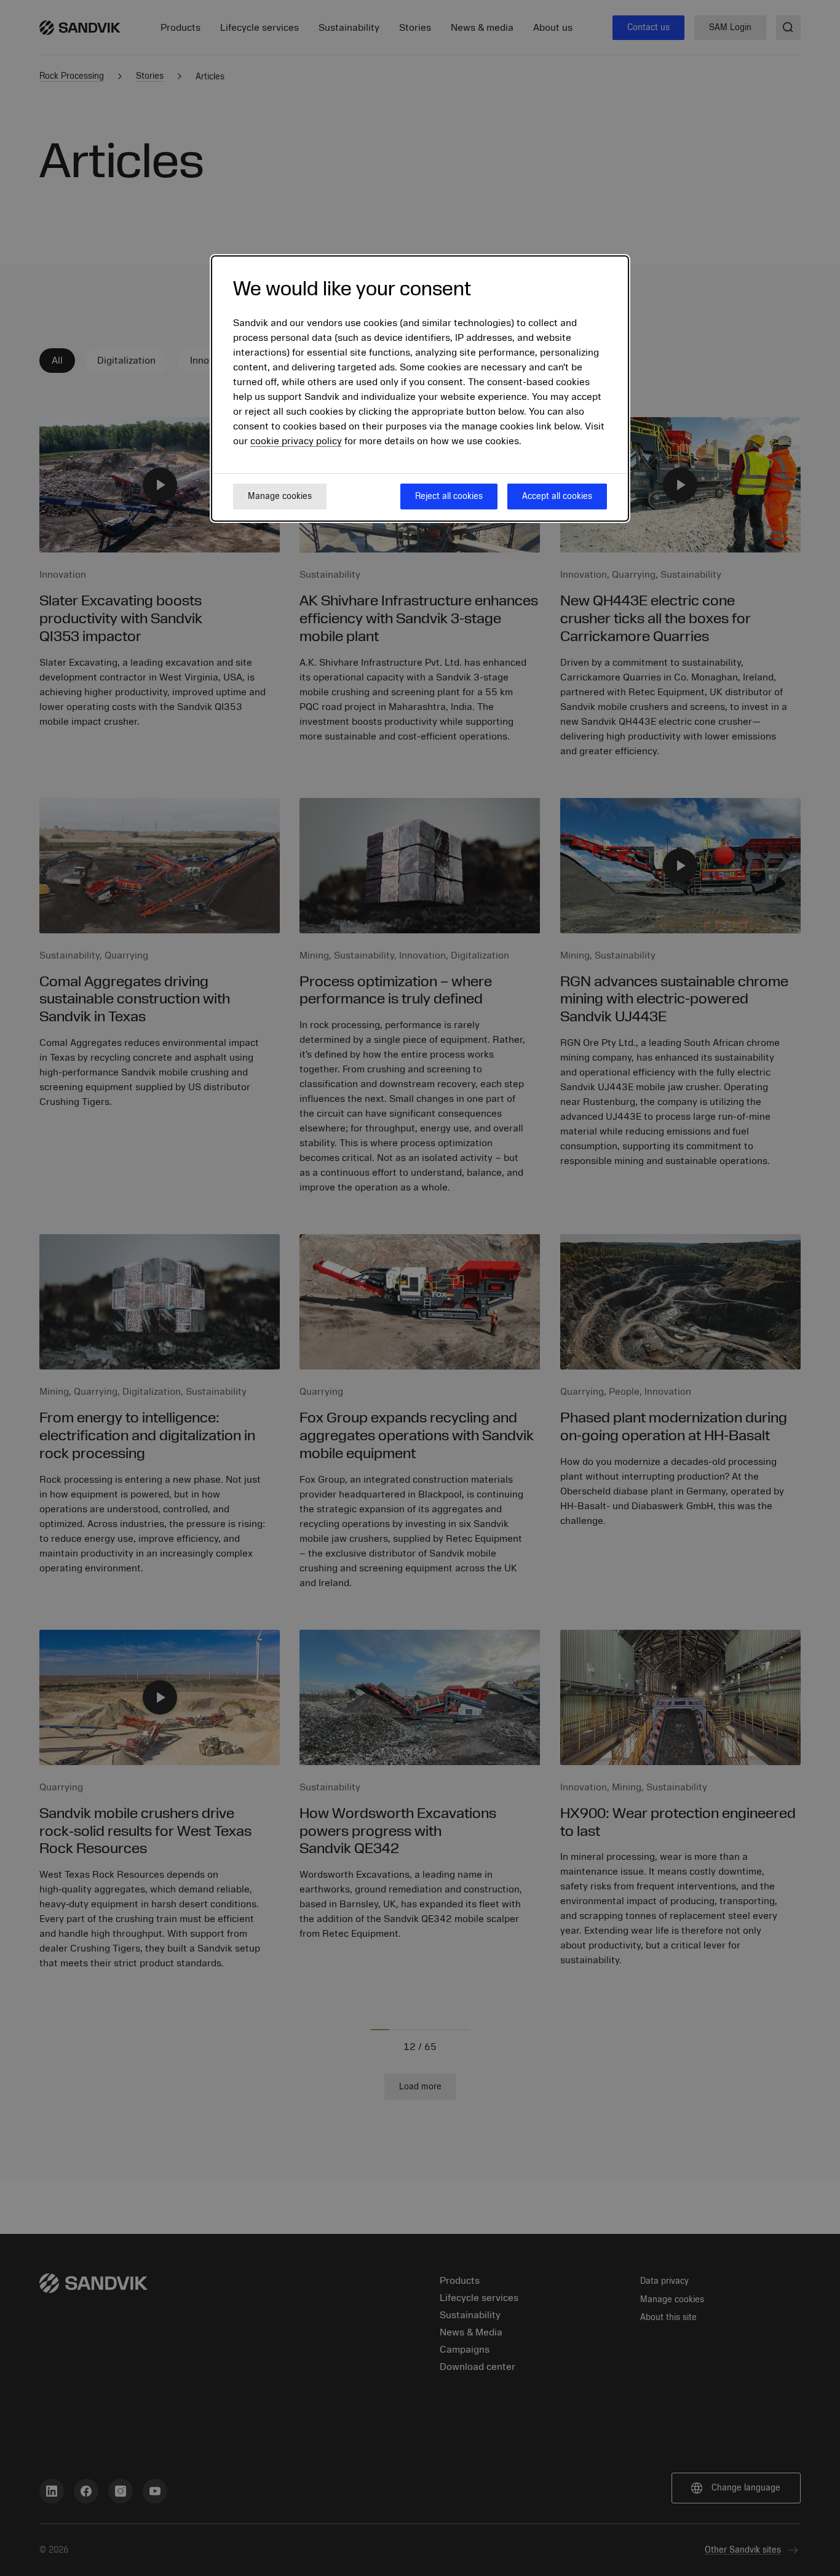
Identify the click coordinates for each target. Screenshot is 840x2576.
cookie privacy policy (296, 441)
